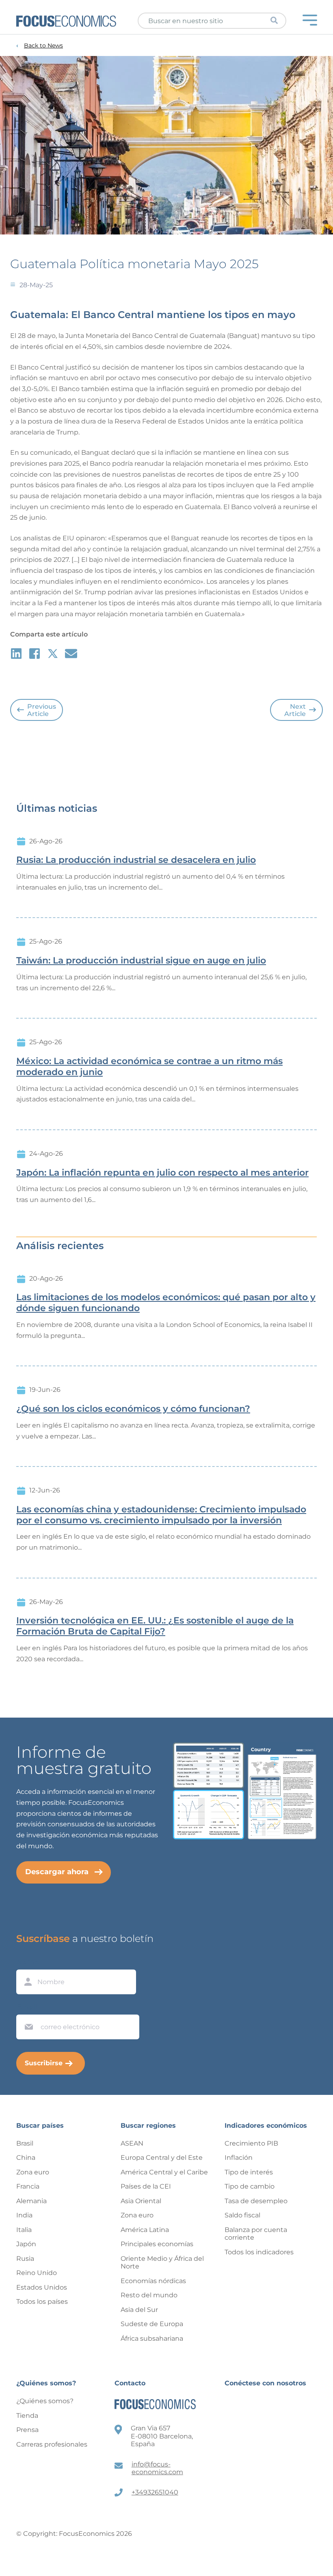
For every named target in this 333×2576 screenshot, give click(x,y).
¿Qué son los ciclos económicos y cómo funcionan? (133, 1409)
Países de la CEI (146, 2186)
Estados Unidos (42, 2287)
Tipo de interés (249, 2172)
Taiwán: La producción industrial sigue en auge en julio (141, 961)
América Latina (145, 2230)
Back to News (43, 46)
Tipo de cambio (250, 2186)
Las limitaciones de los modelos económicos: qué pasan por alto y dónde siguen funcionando (166, 1303)
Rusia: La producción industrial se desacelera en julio (136, 860)
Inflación (239, 2158)
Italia (24, 2230)
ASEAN (132, 2143)
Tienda (27, 2416)
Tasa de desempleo (256, 2201)
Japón (26, 2244)
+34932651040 (155, 2492)
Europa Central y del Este (162, 2158)
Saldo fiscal (242, 2215)
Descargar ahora (57, 1872)
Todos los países (42, 2302)
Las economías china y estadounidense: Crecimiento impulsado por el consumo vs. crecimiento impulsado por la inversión (161, 1515)
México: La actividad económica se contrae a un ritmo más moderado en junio (149, 1067)
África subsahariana (152, 2338)
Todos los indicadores (259, 2252)
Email (27, 2007)
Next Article (295, 710)
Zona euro (33, 2172)
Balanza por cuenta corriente (256, 2234)
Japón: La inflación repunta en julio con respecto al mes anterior (162, 1173)
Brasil (25, 2143)
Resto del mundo (149, 2295)
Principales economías (157, 2244)
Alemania (31, 2201)
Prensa (27, 2430)
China (26, 2158)
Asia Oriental (141, 2201)
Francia (28, 2186)
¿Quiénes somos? (45, 2401)
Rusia (25, 2259)
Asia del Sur (139, 2310)
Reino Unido (37, 2273)
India (24, 2215)
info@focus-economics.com (157, 2468)
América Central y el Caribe (164, 2172)
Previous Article (42, 710)
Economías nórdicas (153, 2281)
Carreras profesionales (52, 2444)
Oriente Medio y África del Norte (162, 2263)
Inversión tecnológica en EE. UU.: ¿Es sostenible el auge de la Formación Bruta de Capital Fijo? (155, 1626)
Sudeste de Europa (152, 2324)
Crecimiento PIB (251, 2143)
